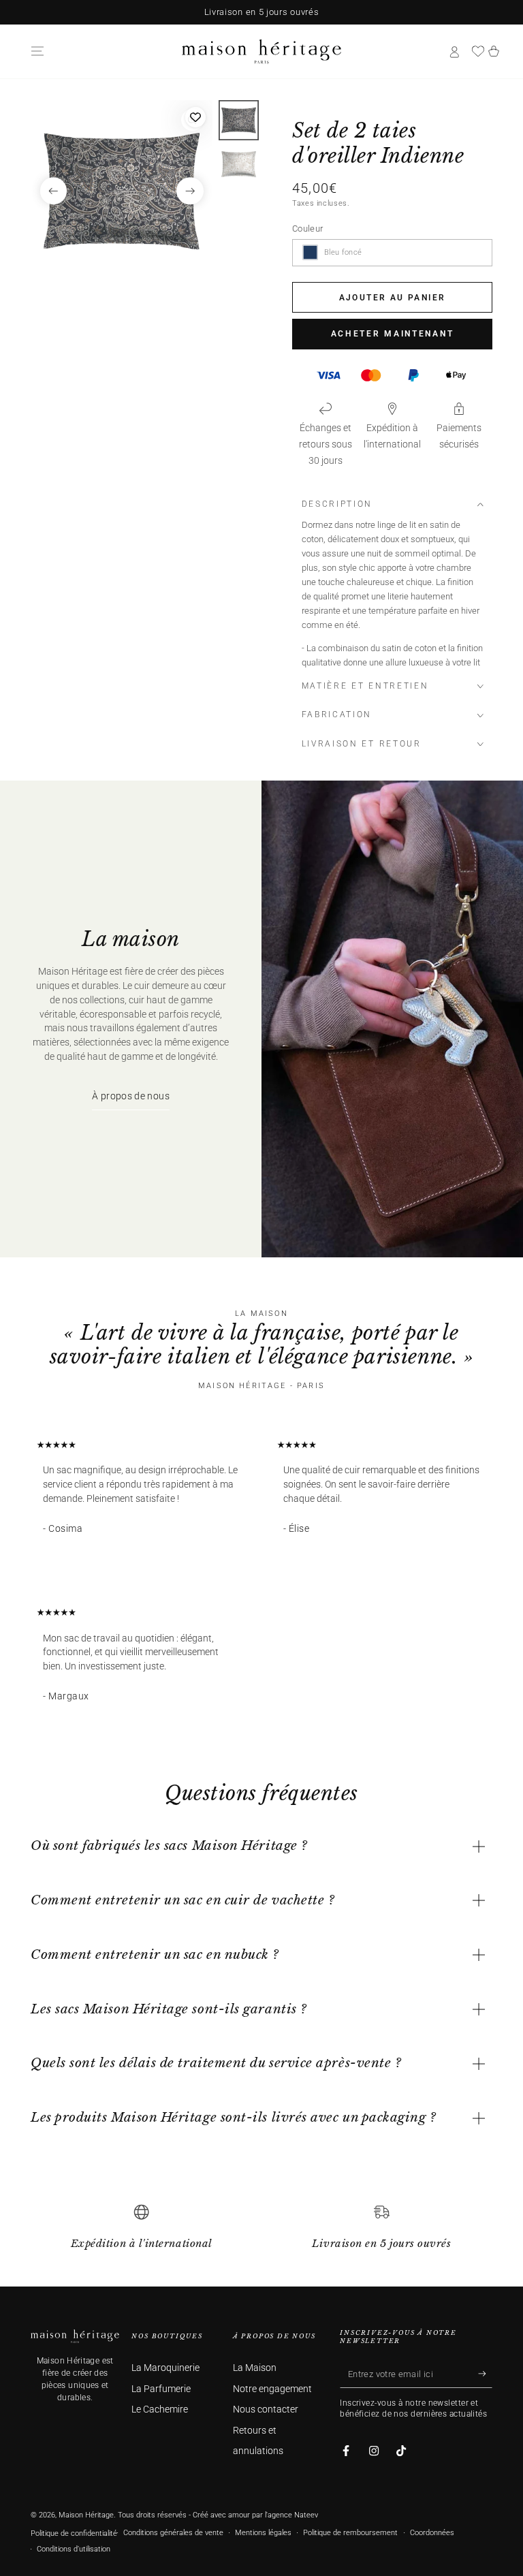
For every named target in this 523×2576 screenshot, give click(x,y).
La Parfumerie (161, 2389)
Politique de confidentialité (74, 2533)
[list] (261, 2233)
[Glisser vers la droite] (190, 191)
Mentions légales (263, 2533)
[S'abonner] (485, 2374)
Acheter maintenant (393, 334)
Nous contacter (266, 2409)
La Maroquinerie (165, 2368)
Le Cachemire (160, 2409)
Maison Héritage (86, 2515)
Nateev (306, 2515)
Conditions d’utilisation (74, 2549)
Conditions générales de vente (173, 2533)
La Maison (255, 2368)
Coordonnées (432, 2533)
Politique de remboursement (350, 2533)
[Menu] (37, 51)
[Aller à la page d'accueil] (261, 51)
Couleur (308, 229)
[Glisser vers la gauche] (54, 191)
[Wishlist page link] (478, 51)
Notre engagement (272, 2389)
